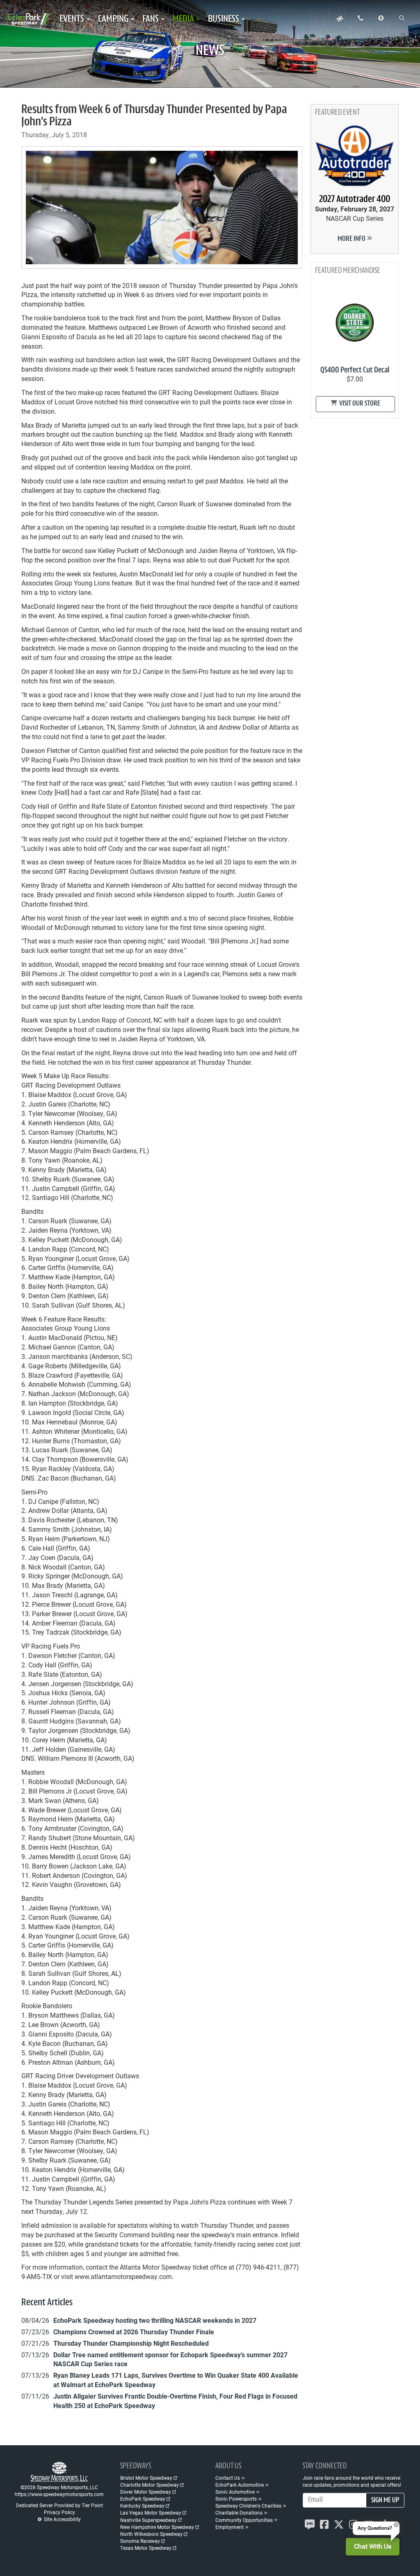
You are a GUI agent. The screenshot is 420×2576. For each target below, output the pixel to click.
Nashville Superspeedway (148, 2520)
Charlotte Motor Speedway (150, 2485)
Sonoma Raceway (140, 2541)
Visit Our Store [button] (359, 404)
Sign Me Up (385, 2501)
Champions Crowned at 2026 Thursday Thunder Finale (134, 2332)
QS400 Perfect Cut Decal (355, 370)
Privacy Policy (59, 2512)
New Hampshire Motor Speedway (157, 2527)
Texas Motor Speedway (146, 2548)
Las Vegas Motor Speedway (151, 2513)
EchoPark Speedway (143, 2499)
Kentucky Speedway (142, 2506)
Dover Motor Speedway (146, 2492)
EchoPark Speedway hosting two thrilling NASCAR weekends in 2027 (155, 2320)
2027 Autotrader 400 (355, 200)
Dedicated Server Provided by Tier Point (59, 2505)
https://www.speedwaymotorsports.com (59, 2494)
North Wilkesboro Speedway (151, 2534)
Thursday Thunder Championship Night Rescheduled (131, 2343)
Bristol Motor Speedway (146, 2478)
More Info (352, 239)
